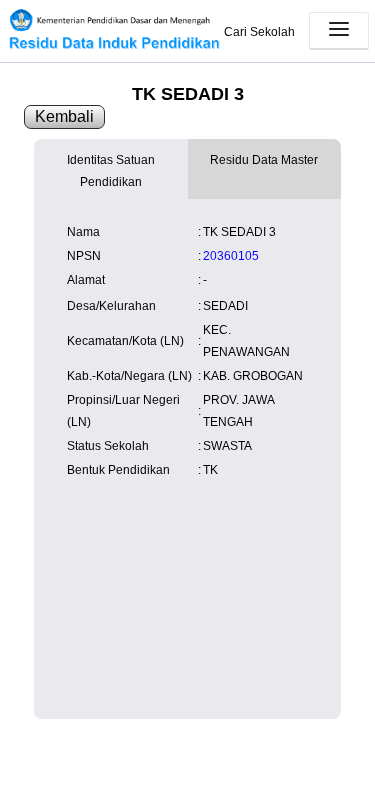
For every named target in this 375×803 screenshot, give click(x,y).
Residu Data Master (264, 160)
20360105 (231, 256)
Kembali (64, 116)
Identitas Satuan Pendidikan (111, 171)
